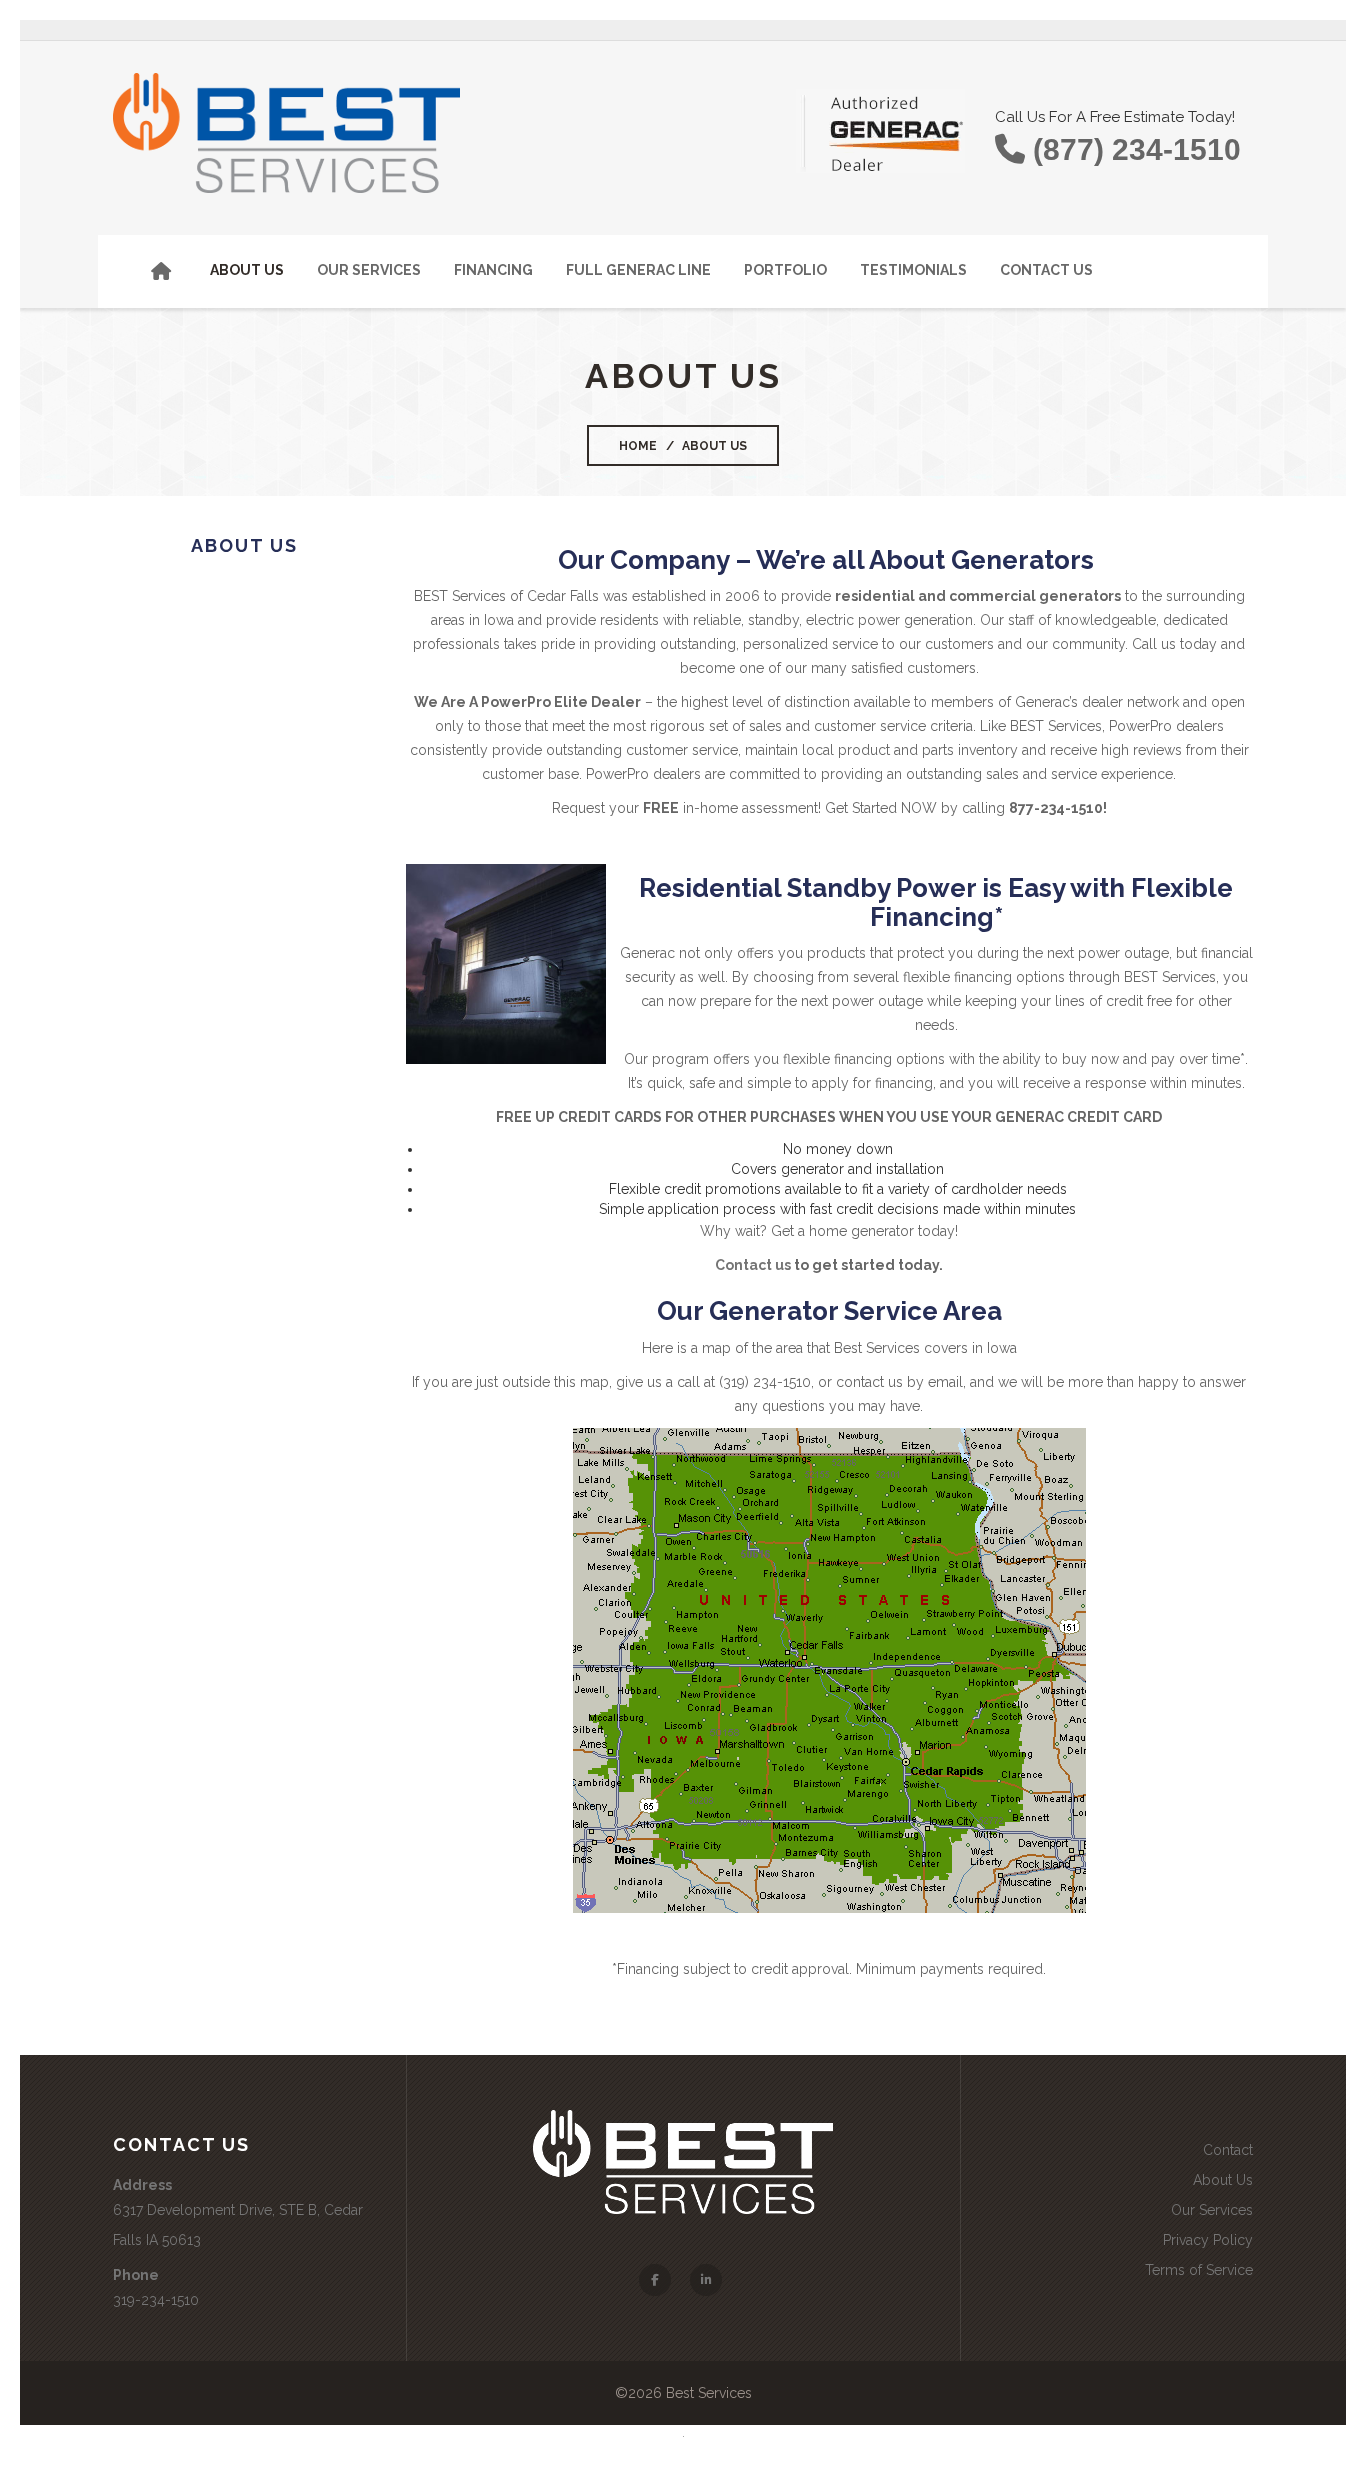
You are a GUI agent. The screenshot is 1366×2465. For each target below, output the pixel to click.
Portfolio (785, 270)
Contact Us (1046, 270)
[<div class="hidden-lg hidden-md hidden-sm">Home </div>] (129, 260)
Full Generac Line (638, 270)
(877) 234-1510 (1133, 149)
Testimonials (913, 270)
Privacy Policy (1208, 2240)
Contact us (753, 1265)
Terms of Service (1199, 2270)
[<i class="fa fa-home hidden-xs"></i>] (175, 271)
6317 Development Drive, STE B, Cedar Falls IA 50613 (238, 2225)
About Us (247, 270)
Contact (1228, 2150)
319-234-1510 (156, 2300)
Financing (493, 270)
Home (638, 446)
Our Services (369, 270)
